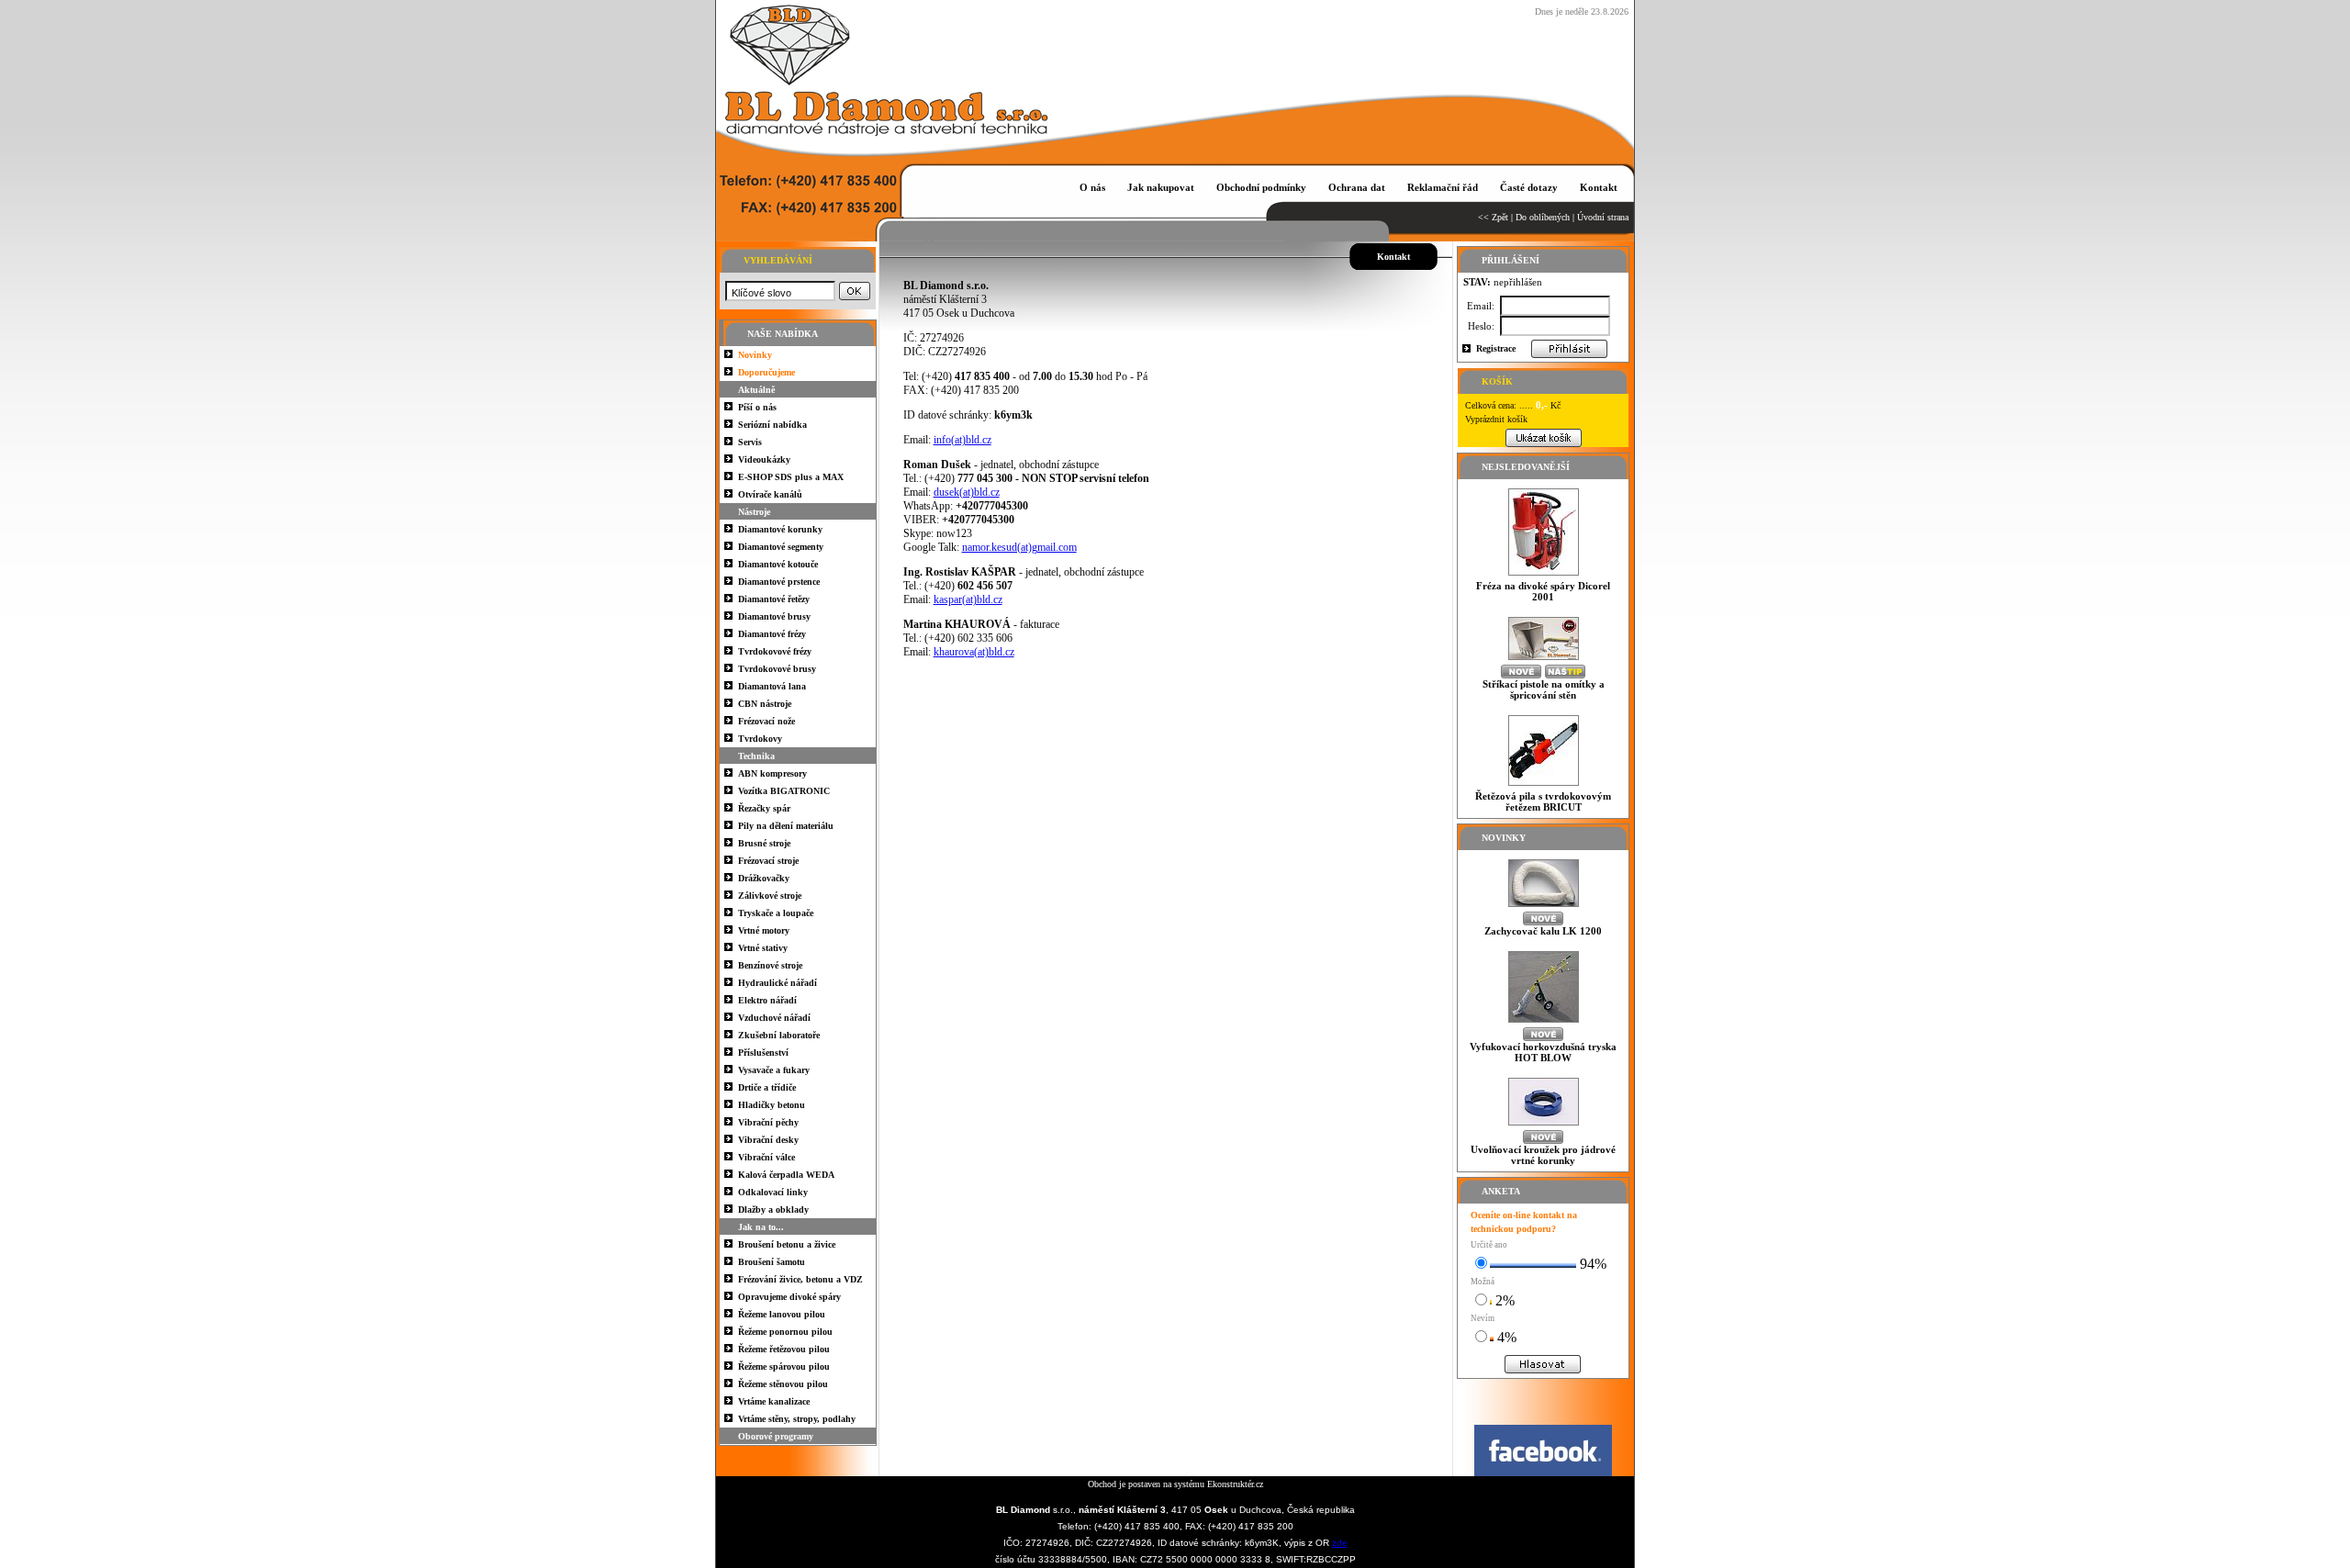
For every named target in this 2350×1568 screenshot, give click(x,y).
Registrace (1496, 348)
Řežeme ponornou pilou (785, 1332)
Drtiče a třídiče (767, 1087)
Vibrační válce (767, 1157)
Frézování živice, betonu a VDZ (800, 1279)
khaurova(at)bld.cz (974, 652)
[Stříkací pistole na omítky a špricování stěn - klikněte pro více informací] (1544, 660)
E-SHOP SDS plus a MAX (791, 477)
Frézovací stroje (768, 861)
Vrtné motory (764, 930)
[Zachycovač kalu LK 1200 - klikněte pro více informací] (1544, 907)
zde (1340, 1543)
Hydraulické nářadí (778, 983)
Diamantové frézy (772, 634)
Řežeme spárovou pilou (784, 1366)
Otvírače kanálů (770, 494)
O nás (1092, 187)
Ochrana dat (1357, 187)
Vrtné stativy (763, 948)
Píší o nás (757, 407)
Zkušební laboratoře (779, 1035)
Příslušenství (763, 1053)
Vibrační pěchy (768, 1122)
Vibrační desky (768, 1140)
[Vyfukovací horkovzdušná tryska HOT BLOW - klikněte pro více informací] (1544, 1022)
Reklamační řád (1443, 187)
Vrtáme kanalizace (774, 1401)
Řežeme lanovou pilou (782, 1314)
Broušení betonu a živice (787, 1244)
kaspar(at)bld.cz (968, 599)
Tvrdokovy (760, 739)
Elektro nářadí (767, 1000)
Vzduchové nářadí (774, 1018)
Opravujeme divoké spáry (789, 1297)
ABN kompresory (772, 773)
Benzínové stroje (770, 965)
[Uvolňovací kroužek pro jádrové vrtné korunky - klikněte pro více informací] (1544, 1125)
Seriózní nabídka (772, 425)
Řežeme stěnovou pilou (783, 1384)
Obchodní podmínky (1261, 187)
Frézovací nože (767, 721)
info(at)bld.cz (962, 440)
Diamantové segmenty (781, 547)
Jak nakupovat (1161, 187)
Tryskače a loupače (776, 913)
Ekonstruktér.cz (1235, 1484)
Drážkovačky (764, 878)
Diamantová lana (772, 686)
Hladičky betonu (772, 1105)
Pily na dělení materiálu (786, 826)
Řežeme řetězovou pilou (784, 1349)
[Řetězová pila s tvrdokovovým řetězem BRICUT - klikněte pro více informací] (1544, 785)
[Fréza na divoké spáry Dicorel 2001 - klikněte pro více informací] (1544, 575)
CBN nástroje (765, 704)
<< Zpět (1493, 217)
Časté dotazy (1529, 187)
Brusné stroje (764, 843)
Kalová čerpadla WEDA (786, 1175)
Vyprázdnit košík (1496, 419)
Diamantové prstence (779, 582)
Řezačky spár (764, 808)
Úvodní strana (1603, 217)
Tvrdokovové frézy (775, 651)
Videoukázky (764, 459)
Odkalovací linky (773, 1192)
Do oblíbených (1543, 217)
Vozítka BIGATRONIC (784, 791)
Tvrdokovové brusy (777, 669)
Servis (750, 442)
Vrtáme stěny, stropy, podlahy (797, 1419)
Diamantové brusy (774, 616)
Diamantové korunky (780, 529)
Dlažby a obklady (773, 1210)
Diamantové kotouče (778, 564)
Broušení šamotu (772, 1262)
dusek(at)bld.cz (967, 492)
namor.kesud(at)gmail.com (1019, 547)
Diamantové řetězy (774, 599)
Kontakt (1599, 187)
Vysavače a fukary (774, 1070)
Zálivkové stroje (770, 896)
